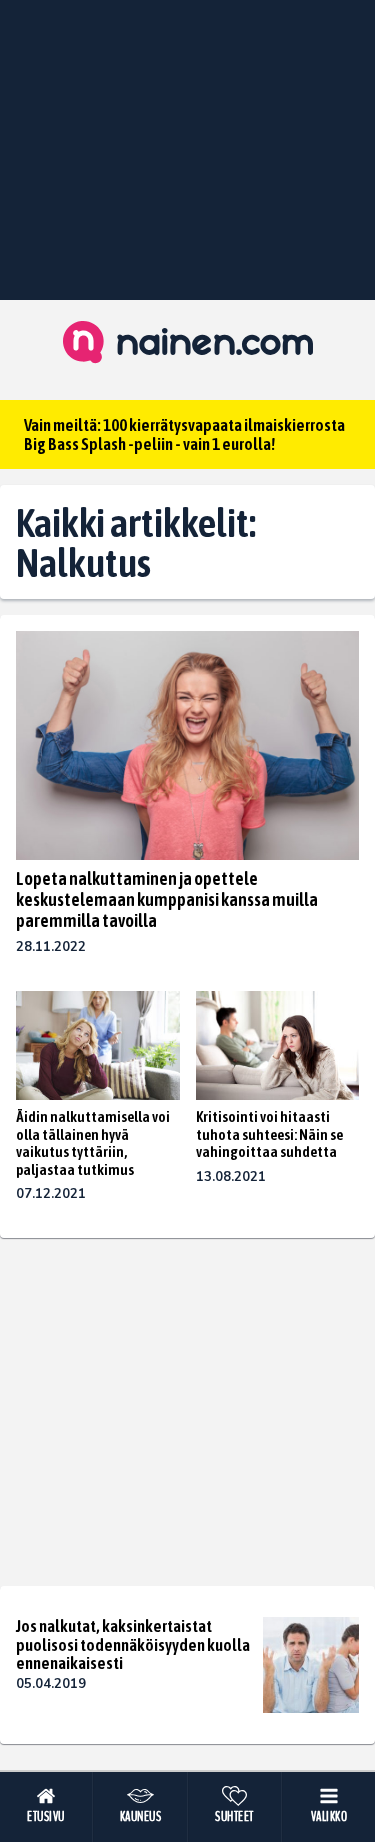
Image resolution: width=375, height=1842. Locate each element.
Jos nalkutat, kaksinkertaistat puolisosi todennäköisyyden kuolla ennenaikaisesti (133, 1644)
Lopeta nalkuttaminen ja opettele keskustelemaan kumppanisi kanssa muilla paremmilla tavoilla (167, 899)
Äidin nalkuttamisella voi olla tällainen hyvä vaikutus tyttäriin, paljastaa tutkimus (93, 1143)
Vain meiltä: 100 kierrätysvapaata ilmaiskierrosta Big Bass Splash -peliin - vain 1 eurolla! (184, 434)
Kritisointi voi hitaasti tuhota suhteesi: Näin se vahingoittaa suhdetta (269, 1134)
